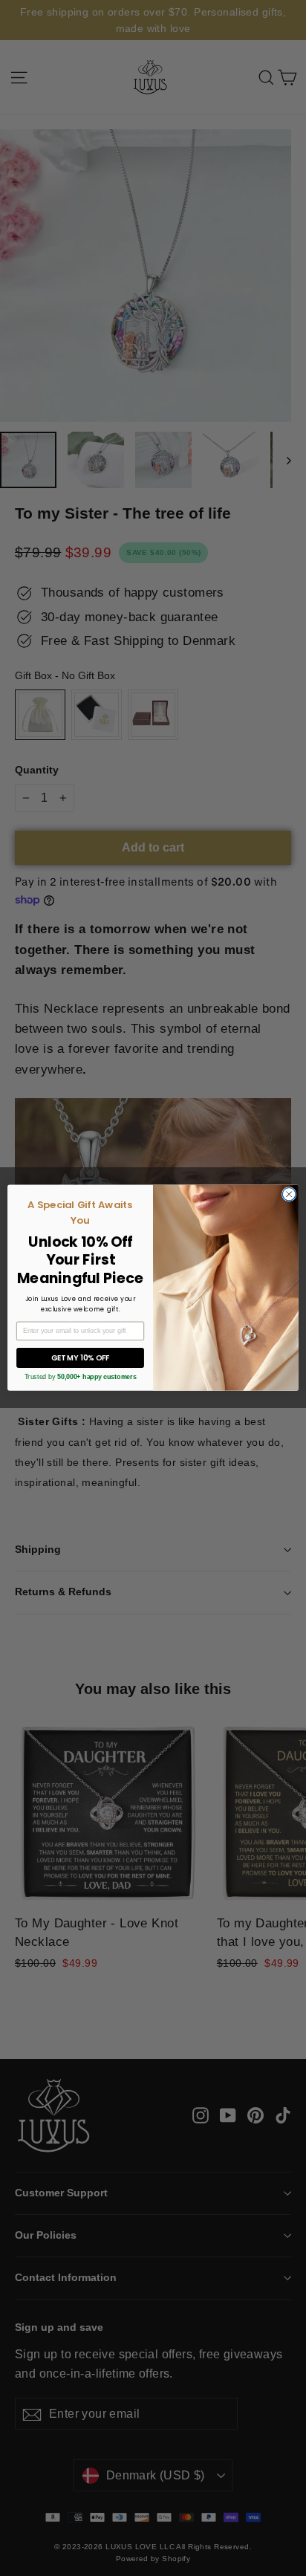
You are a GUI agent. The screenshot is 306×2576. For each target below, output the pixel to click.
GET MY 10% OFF (81, 1358)
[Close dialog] (289, 1195)
